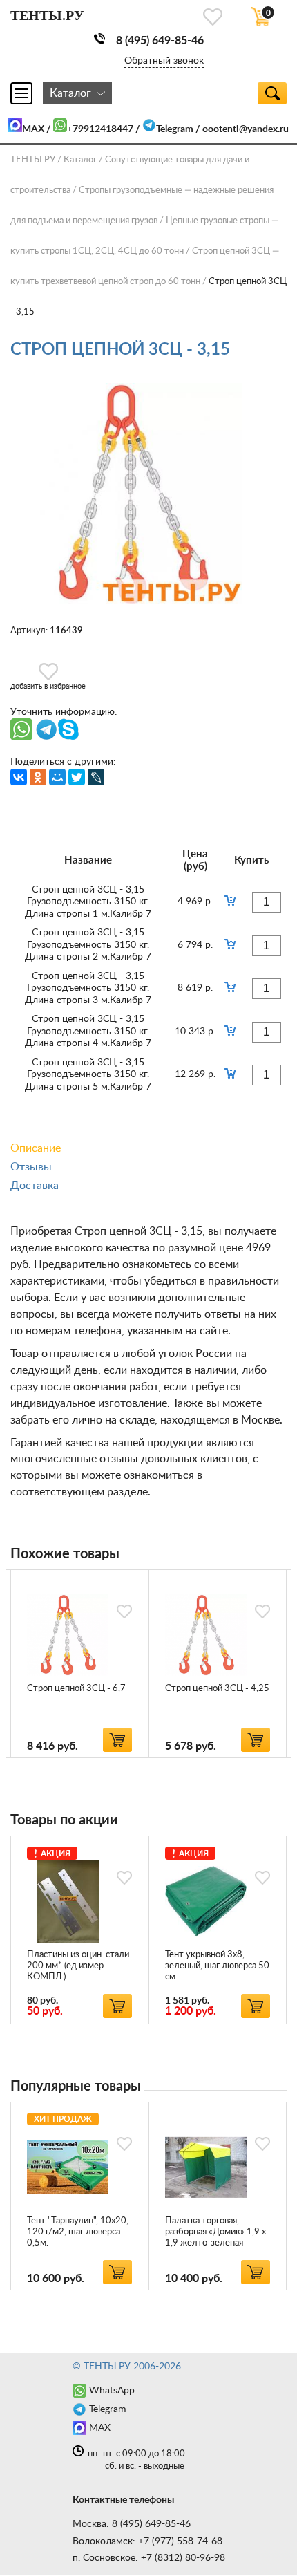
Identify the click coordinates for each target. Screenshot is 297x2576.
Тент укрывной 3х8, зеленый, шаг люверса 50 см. (217, 1966)
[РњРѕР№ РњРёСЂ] (57, 777)
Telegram (175, 129)
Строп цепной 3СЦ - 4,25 (217, 1689)
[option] (79, 1664)
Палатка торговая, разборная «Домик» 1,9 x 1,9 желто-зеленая (215, 2232)
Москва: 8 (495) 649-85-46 (132, 2524)
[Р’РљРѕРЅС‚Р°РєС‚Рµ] (19, 777)
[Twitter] (77, 777)
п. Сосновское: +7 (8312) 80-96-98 (149, 2558)
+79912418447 (100, 129)
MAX (33, 129)
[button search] (272, 93)
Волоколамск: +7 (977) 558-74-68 (147, 2541)
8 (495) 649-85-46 (160, 41)
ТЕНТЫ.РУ (33, 160)
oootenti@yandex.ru (246, 129)
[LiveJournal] (96, 777)
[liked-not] (124, 1612)
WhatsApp (112, 2391)
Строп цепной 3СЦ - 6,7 (76, 1689)
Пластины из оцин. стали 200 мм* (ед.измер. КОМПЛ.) (78, 1966)
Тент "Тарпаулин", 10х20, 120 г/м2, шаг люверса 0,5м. (78, 2232)
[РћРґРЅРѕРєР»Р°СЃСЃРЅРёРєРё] (38, 777)
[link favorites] (213, 17)
